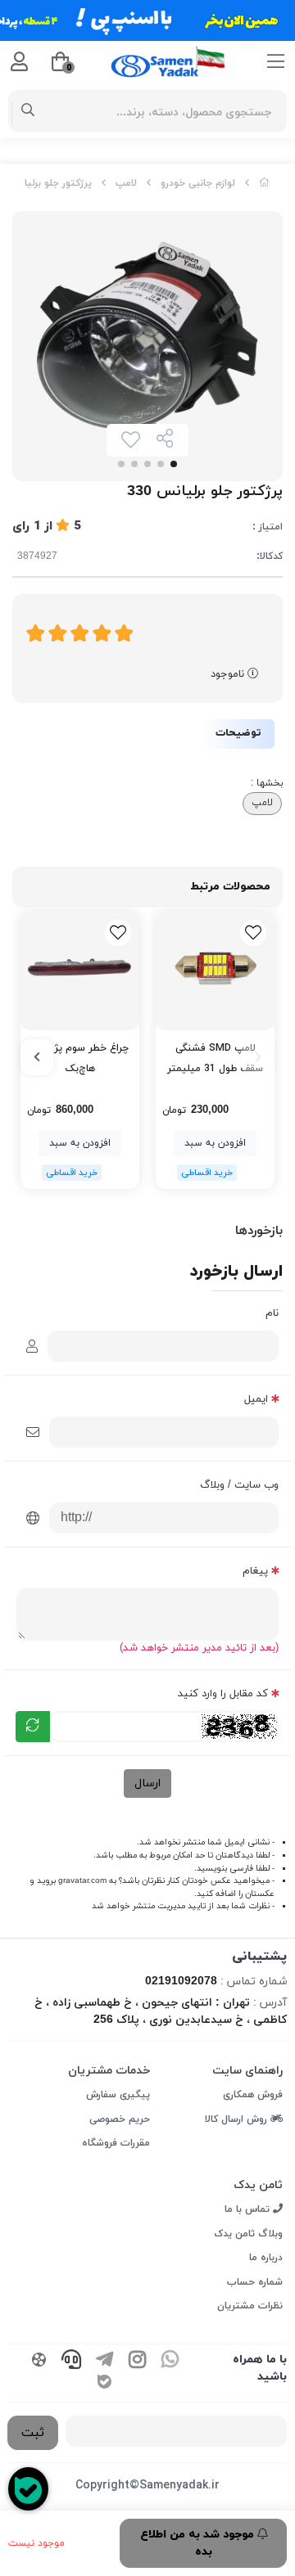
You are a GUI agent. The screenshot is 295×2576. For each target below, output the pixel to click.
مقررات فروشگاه (116, 2143)
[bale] (104, 2384)
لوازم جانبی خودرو (198, 183)
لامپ (126, 183)
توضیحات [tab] (238, 733)
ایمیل (256, 1399)
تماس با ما (249, 2209)
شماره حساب (255, 2282)
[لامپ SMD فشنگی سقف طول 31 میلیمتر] (215, 971)
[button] (258, 1057)
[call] (71, 2362)
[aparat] (39, 2362)
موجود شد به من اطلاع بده (199, 2543)
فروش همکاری (253, 2095)
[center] (28, 111)
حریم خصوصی (120, 2119)
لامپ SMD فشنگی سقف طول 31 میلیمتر (215, 1058)
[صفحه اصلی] (265, 183)
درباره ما (266, 2258)
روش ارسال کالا (238, 2119)
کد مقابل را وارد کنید (223, 1694)
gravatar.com (82, 1881)
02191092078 (181, 1982)
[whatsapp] (170, 2362)
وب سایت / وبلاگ (239, 1485)
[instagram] (137, 2362)
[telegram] (104, 2362)
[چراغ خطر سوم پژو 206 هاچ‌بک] (80, 971)
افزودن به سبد (215, 1143)
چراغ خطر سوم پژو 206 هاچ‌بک (80, 1058)
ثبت (33, 2433)
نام (272, 1313)
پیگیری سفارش (118, 2095)
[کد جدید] (33, 1727)
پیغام (255, 1571)
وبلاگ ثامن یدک (248, 2234)
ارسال (147, 1783)
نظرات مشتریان (250, 2306)
